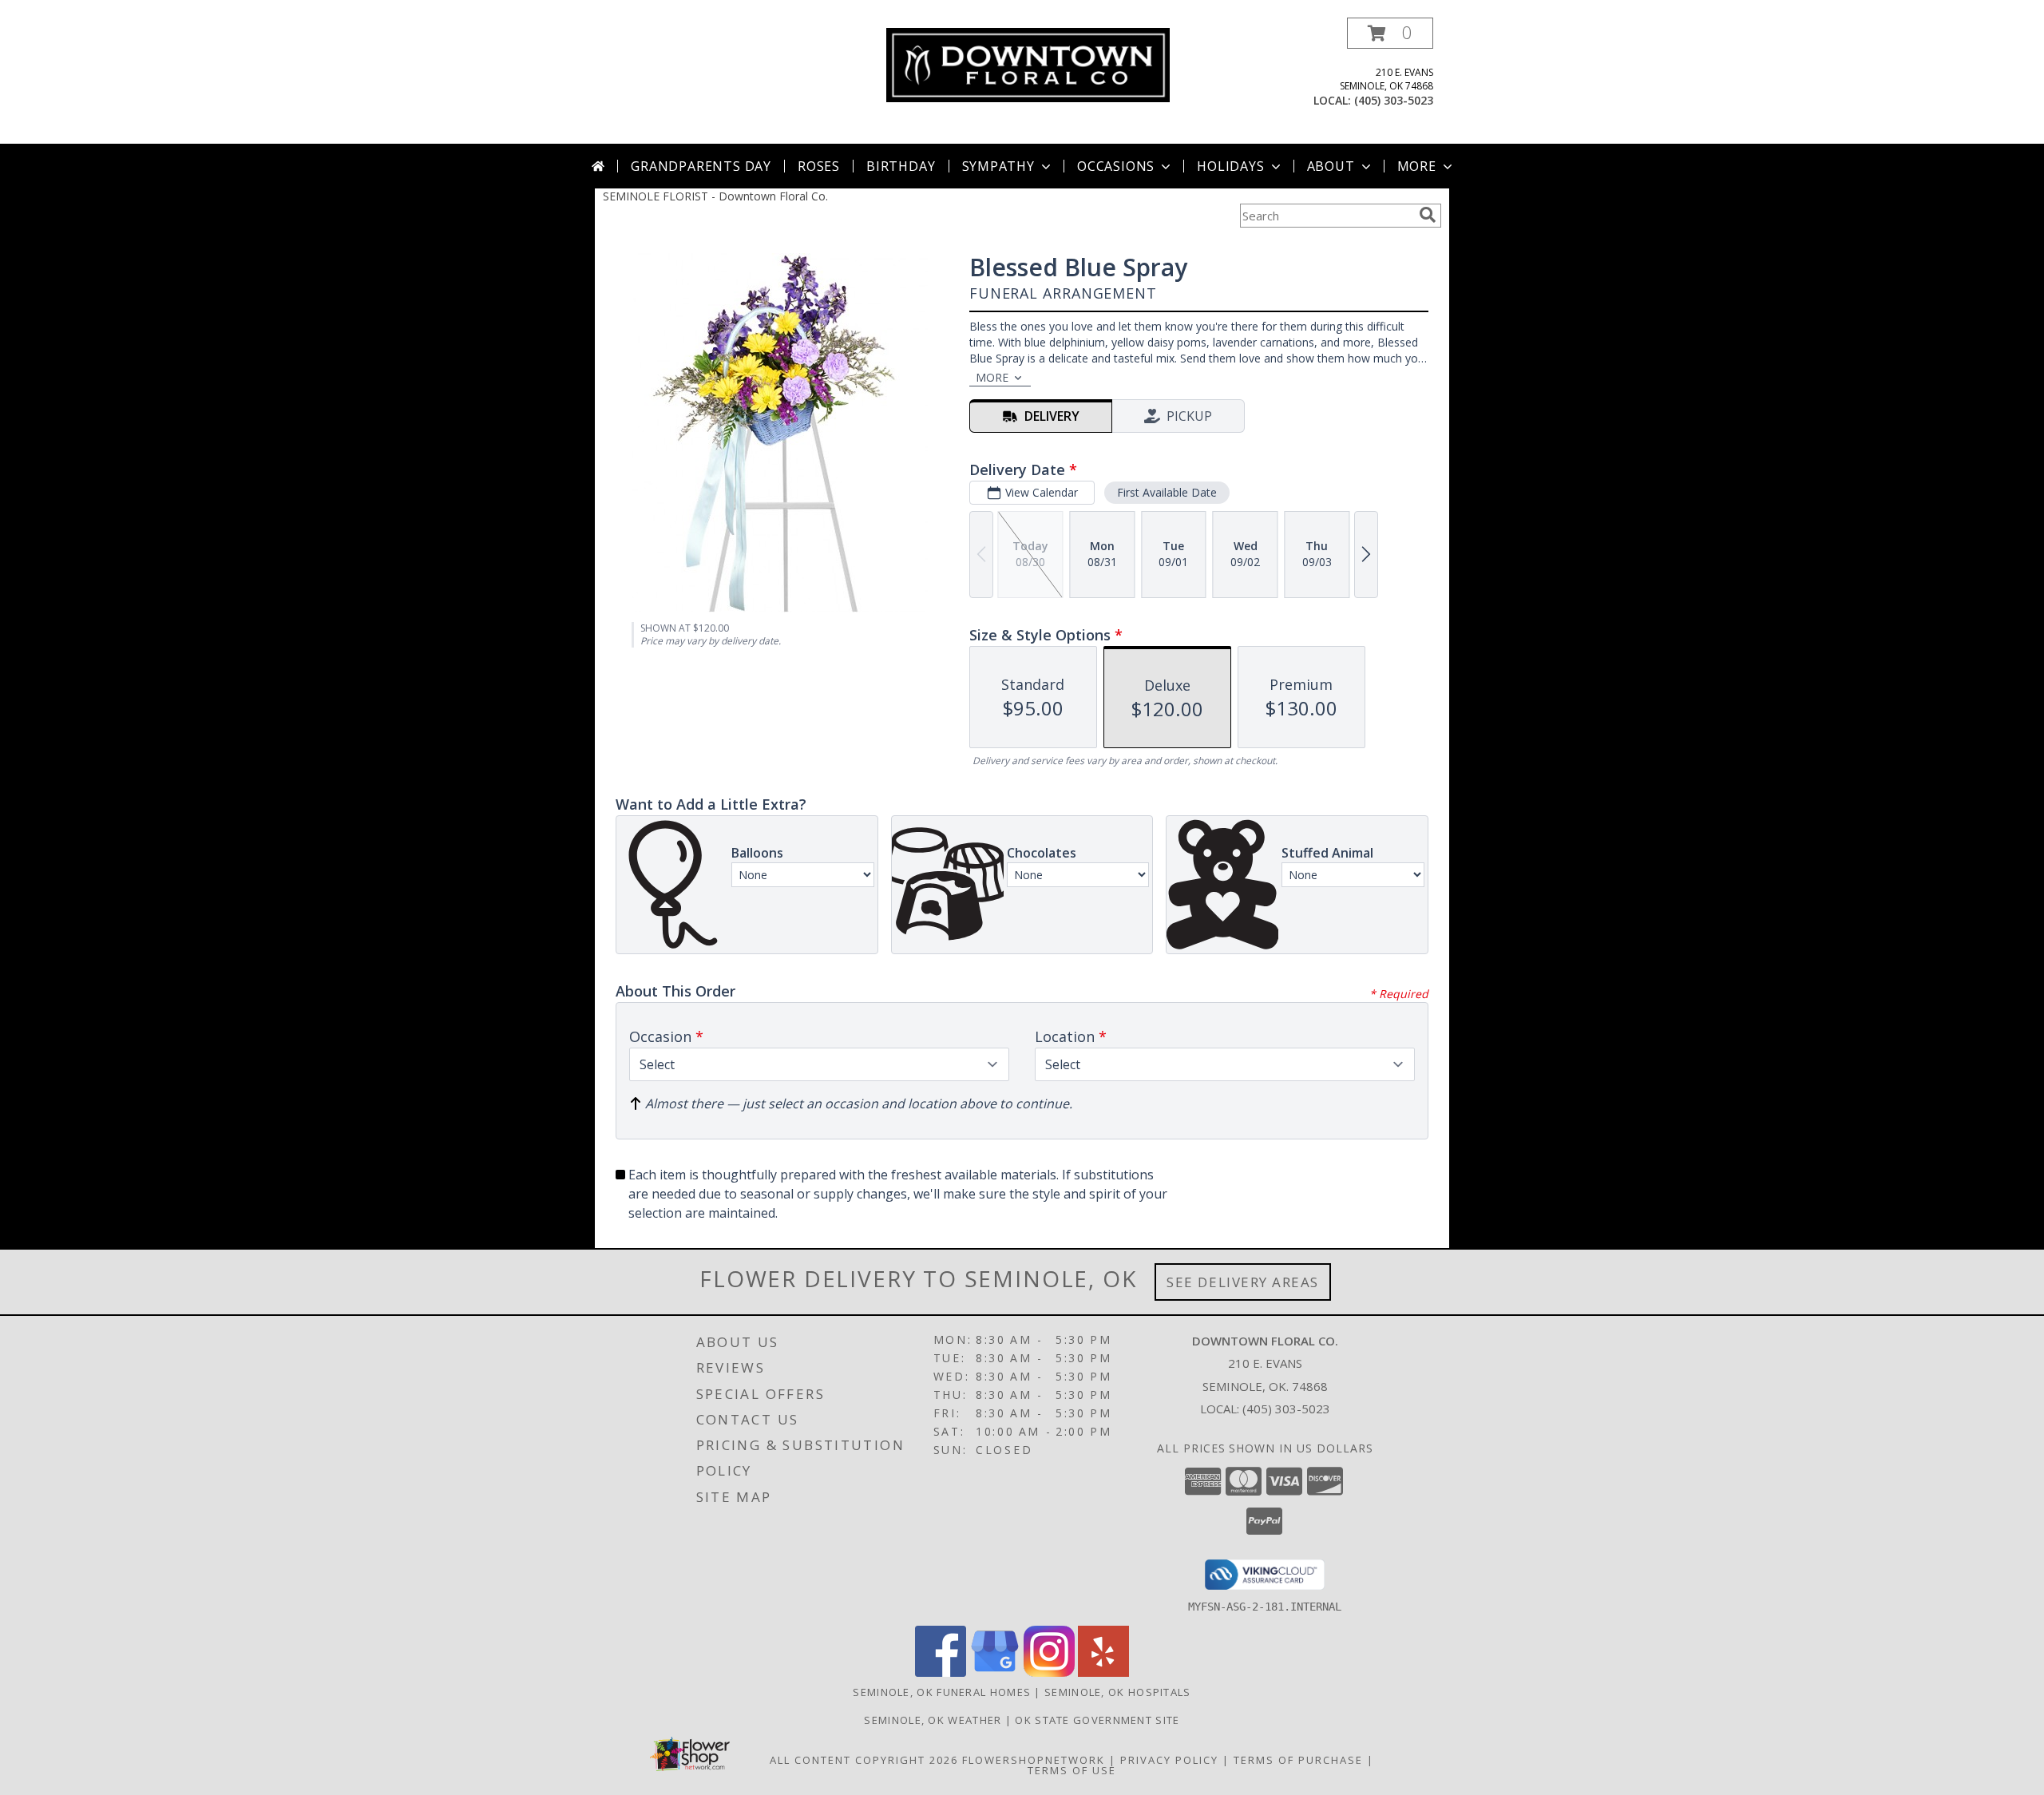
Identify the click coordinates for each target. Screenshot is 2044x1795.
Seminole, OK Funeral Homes (942, 1692)
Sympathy (998, 166)
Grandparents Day (701, 166)
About (1331, 166)
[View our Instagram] (1049, 1672)
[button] (1390, 33)
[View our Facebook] (941, 1672)
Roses (819, 166)
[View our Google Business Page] (995, 1672)
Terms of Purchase (1298, 1760)
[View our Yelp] (1103, 1672)
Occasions (1116, 166)
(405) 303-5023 (1394, 100)
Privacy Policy (1169, 1760)
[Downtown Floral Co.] (1028, 63)
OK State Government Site (1097, 1720)
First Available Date (1167, 492)
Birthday (901, 166)
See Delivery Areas (1243, 1282)
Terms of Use (1072, 1770)
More (1417, 166)
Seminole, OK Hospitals (1118, 1692)
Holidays (1230, 166)
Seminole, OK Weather (933, 1720)
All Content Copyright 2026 (864, 1760)
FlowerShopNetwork (1034, 1760)
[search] (1428, 215)
